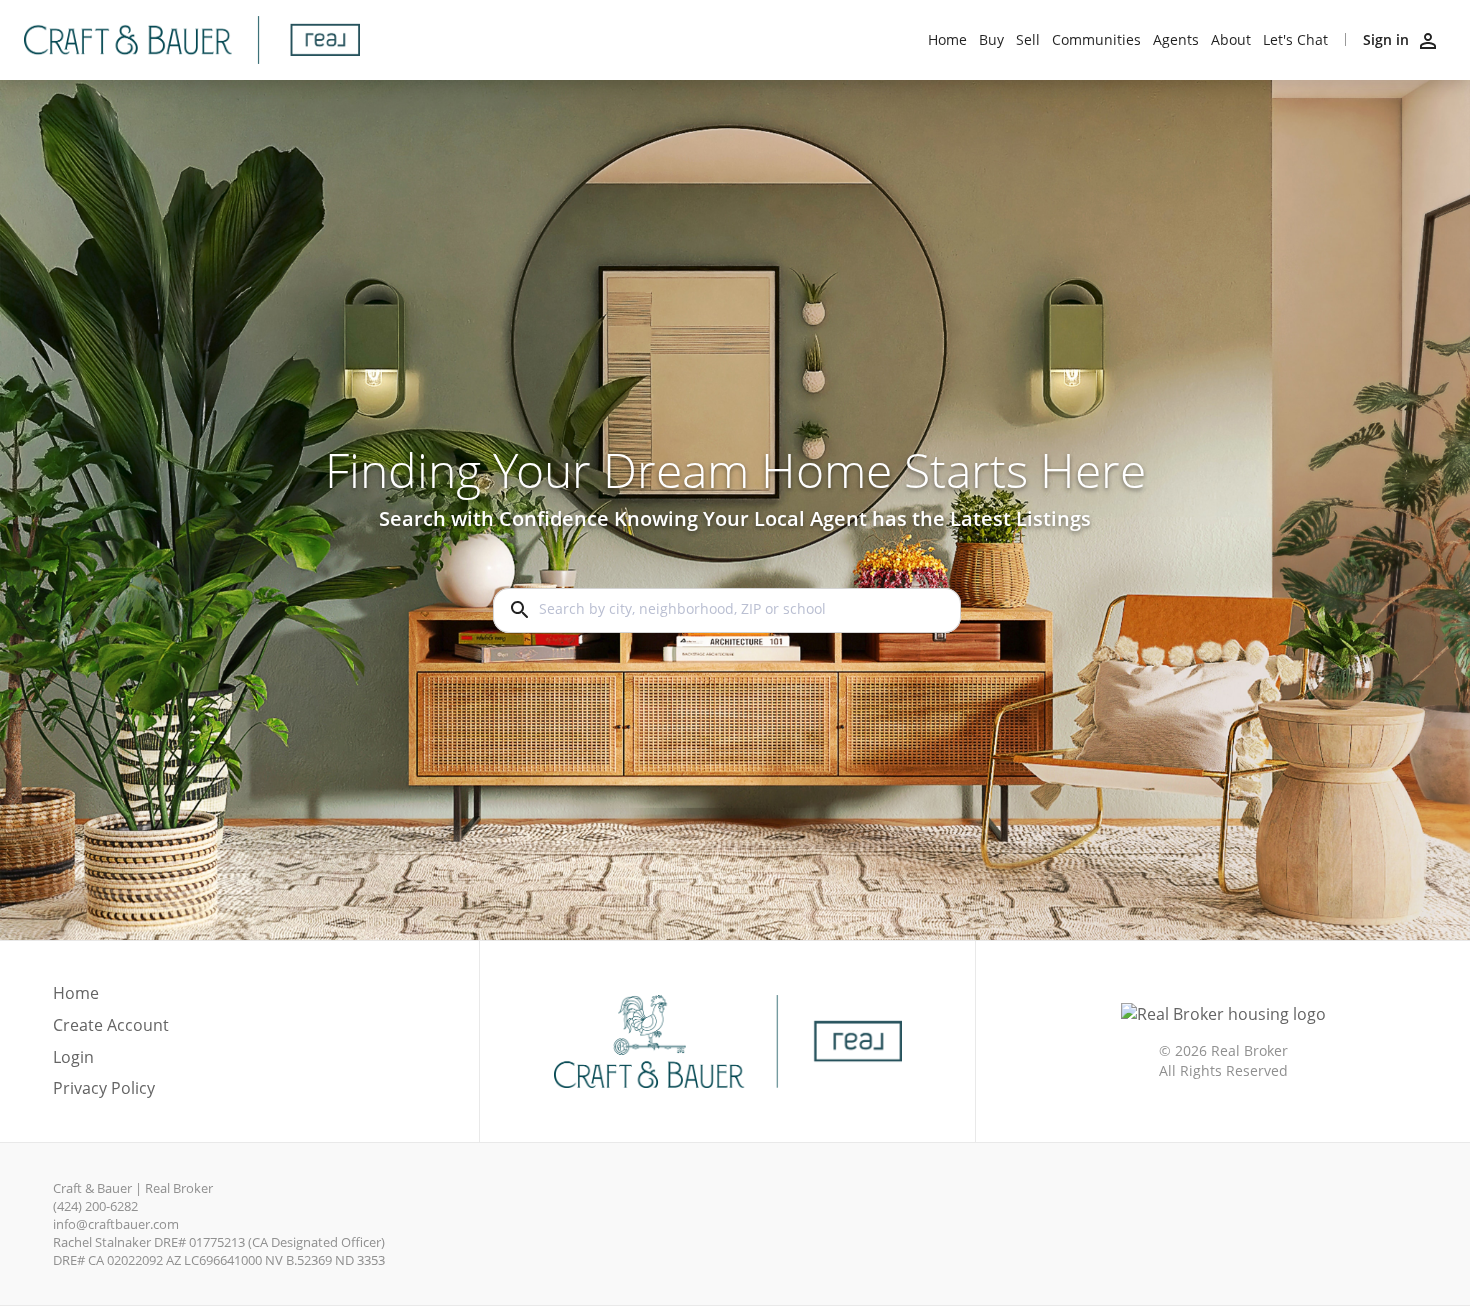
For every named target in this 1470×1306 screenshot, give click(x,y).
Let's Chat (1295, 40)
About (1231, 40)
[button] (111, 1063)
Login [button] (73, 1057)
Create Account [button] (111, 1025)
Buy (991, 40)
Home (947, 40)
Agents (1176, 40)
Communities (1096, 40)
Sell (1028, 40)
